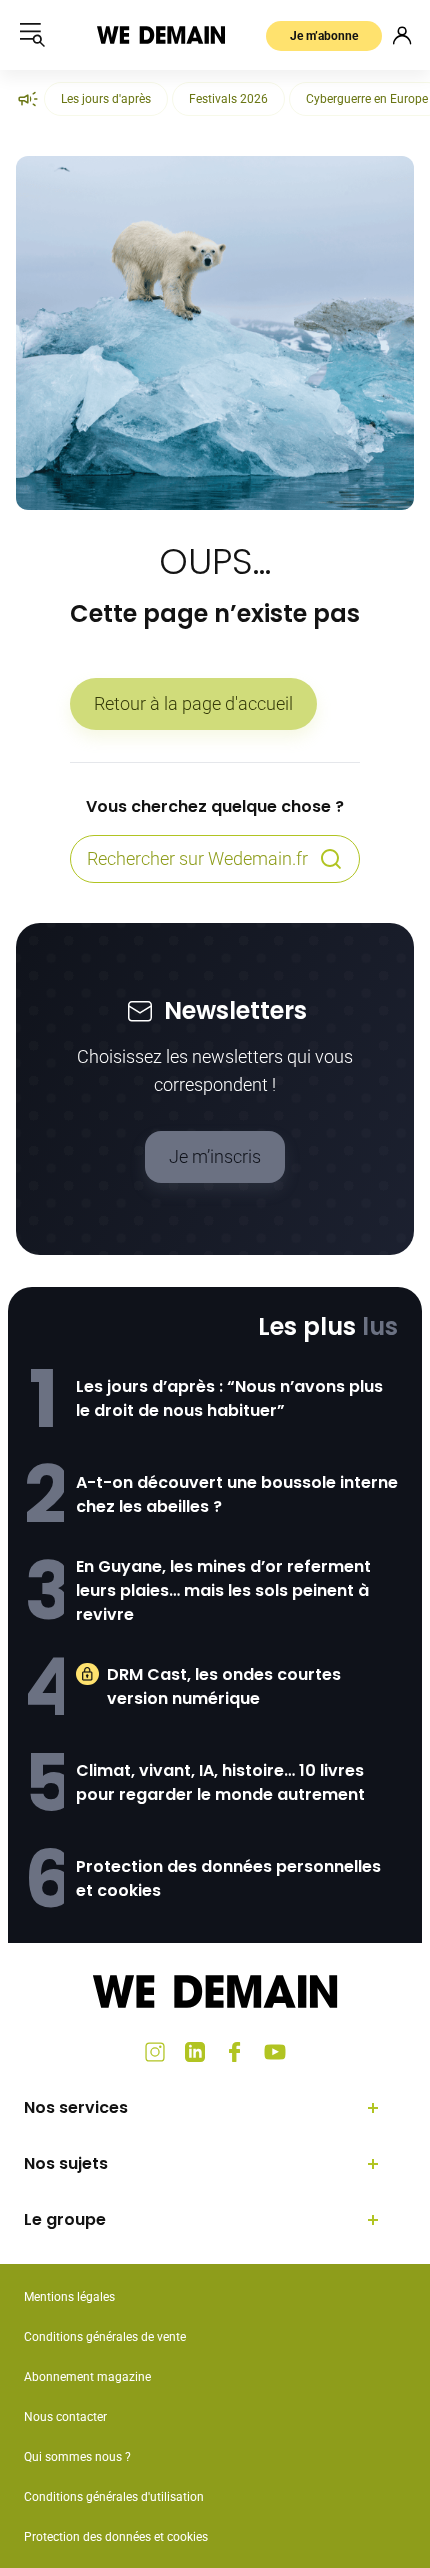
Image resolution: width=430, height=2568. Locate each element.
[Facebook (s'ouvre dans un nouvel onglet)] (235, 2052)
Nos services (76, 2107)
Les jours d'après (106, 99)
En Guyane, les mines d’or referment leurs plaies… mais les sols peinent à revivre (223, 1590)
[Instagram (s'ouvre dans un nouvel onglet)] (155, 2052)
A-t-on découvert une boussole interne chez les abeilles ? (237, 1494)
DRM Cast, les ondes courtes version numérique (224, 1686)
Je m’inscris (215, 1156)
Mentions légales (69, 2297)
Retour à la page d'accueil (193, 703)
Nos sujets (66, 2163)
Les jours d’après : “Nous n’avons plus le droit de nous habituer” (229, 1398)
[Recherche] (331, 859)
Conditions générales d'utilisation (114, 2497)
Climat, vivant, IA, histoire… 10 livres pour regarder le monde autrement (220, 1782)
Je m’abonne (324, 36)
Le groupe (65, 2219)
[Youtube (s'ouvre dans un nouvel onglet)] (275, 2052)
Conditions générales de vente (105, 2337)
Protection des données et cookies (117, 2537)
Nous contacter (65, 2417)
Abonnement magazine (87, 2377)
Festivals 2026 (228, 99)
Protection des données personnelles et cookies (228, 1878)
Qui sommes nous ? (77, 2457)
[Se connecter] (402, 35)
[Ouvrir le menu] (32, 35)
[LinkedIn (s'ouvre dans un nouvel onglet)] (195, 2052)
